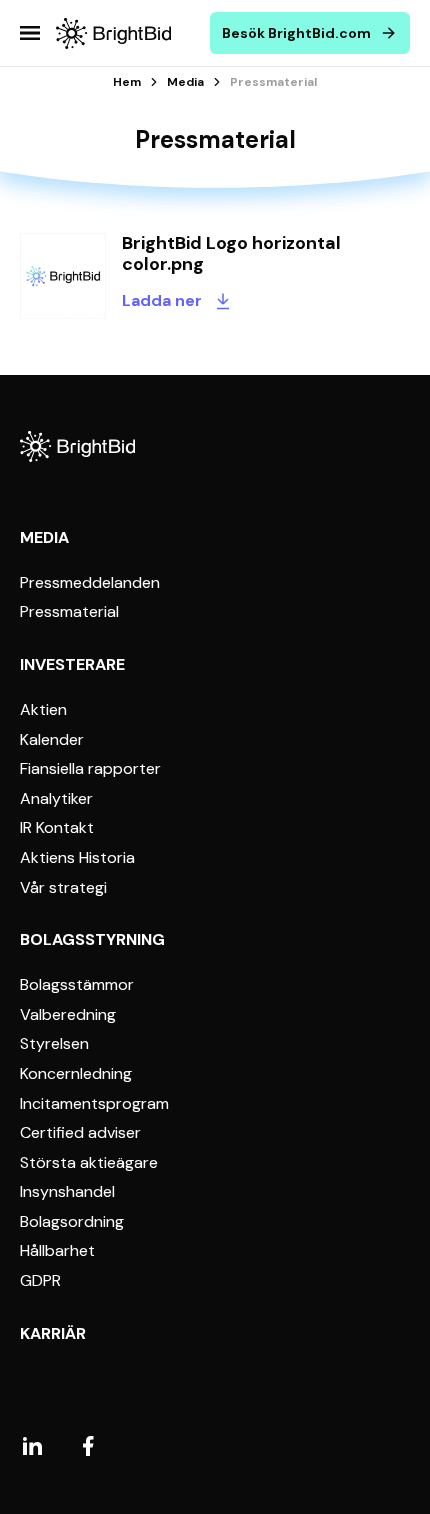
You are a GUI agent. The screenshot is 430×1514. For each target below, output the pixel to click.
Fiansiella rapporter (90, 769)
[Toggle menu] (30, 33)
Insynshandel (67, 1192)
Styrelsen (54, 1044)
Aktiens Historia (77, 858)
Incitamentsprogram (94, 1104)
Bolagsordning (72, 1222)
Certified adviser (80, 1133)
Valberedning (68, 1015)
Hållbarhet (57, 1251)
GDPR (40, 1281)
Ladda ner (162, 301)
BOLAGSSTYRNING (92, 939)
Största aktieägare (89, 1163)
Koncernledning (76, 1074)
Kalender (52, 740)
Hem (127, 82)
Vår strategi (63, 888)
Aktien (43, 710)
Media (185, 82)
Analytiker (56, 799)
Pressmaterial (69, 612)
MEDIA (44, 537)
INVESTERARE (72, 664)
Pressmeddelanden (90, 583)
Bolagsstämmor (77, 985)
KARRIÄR (53, 1333)
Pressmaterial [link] (273, 82)
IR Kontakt (57, 828)
